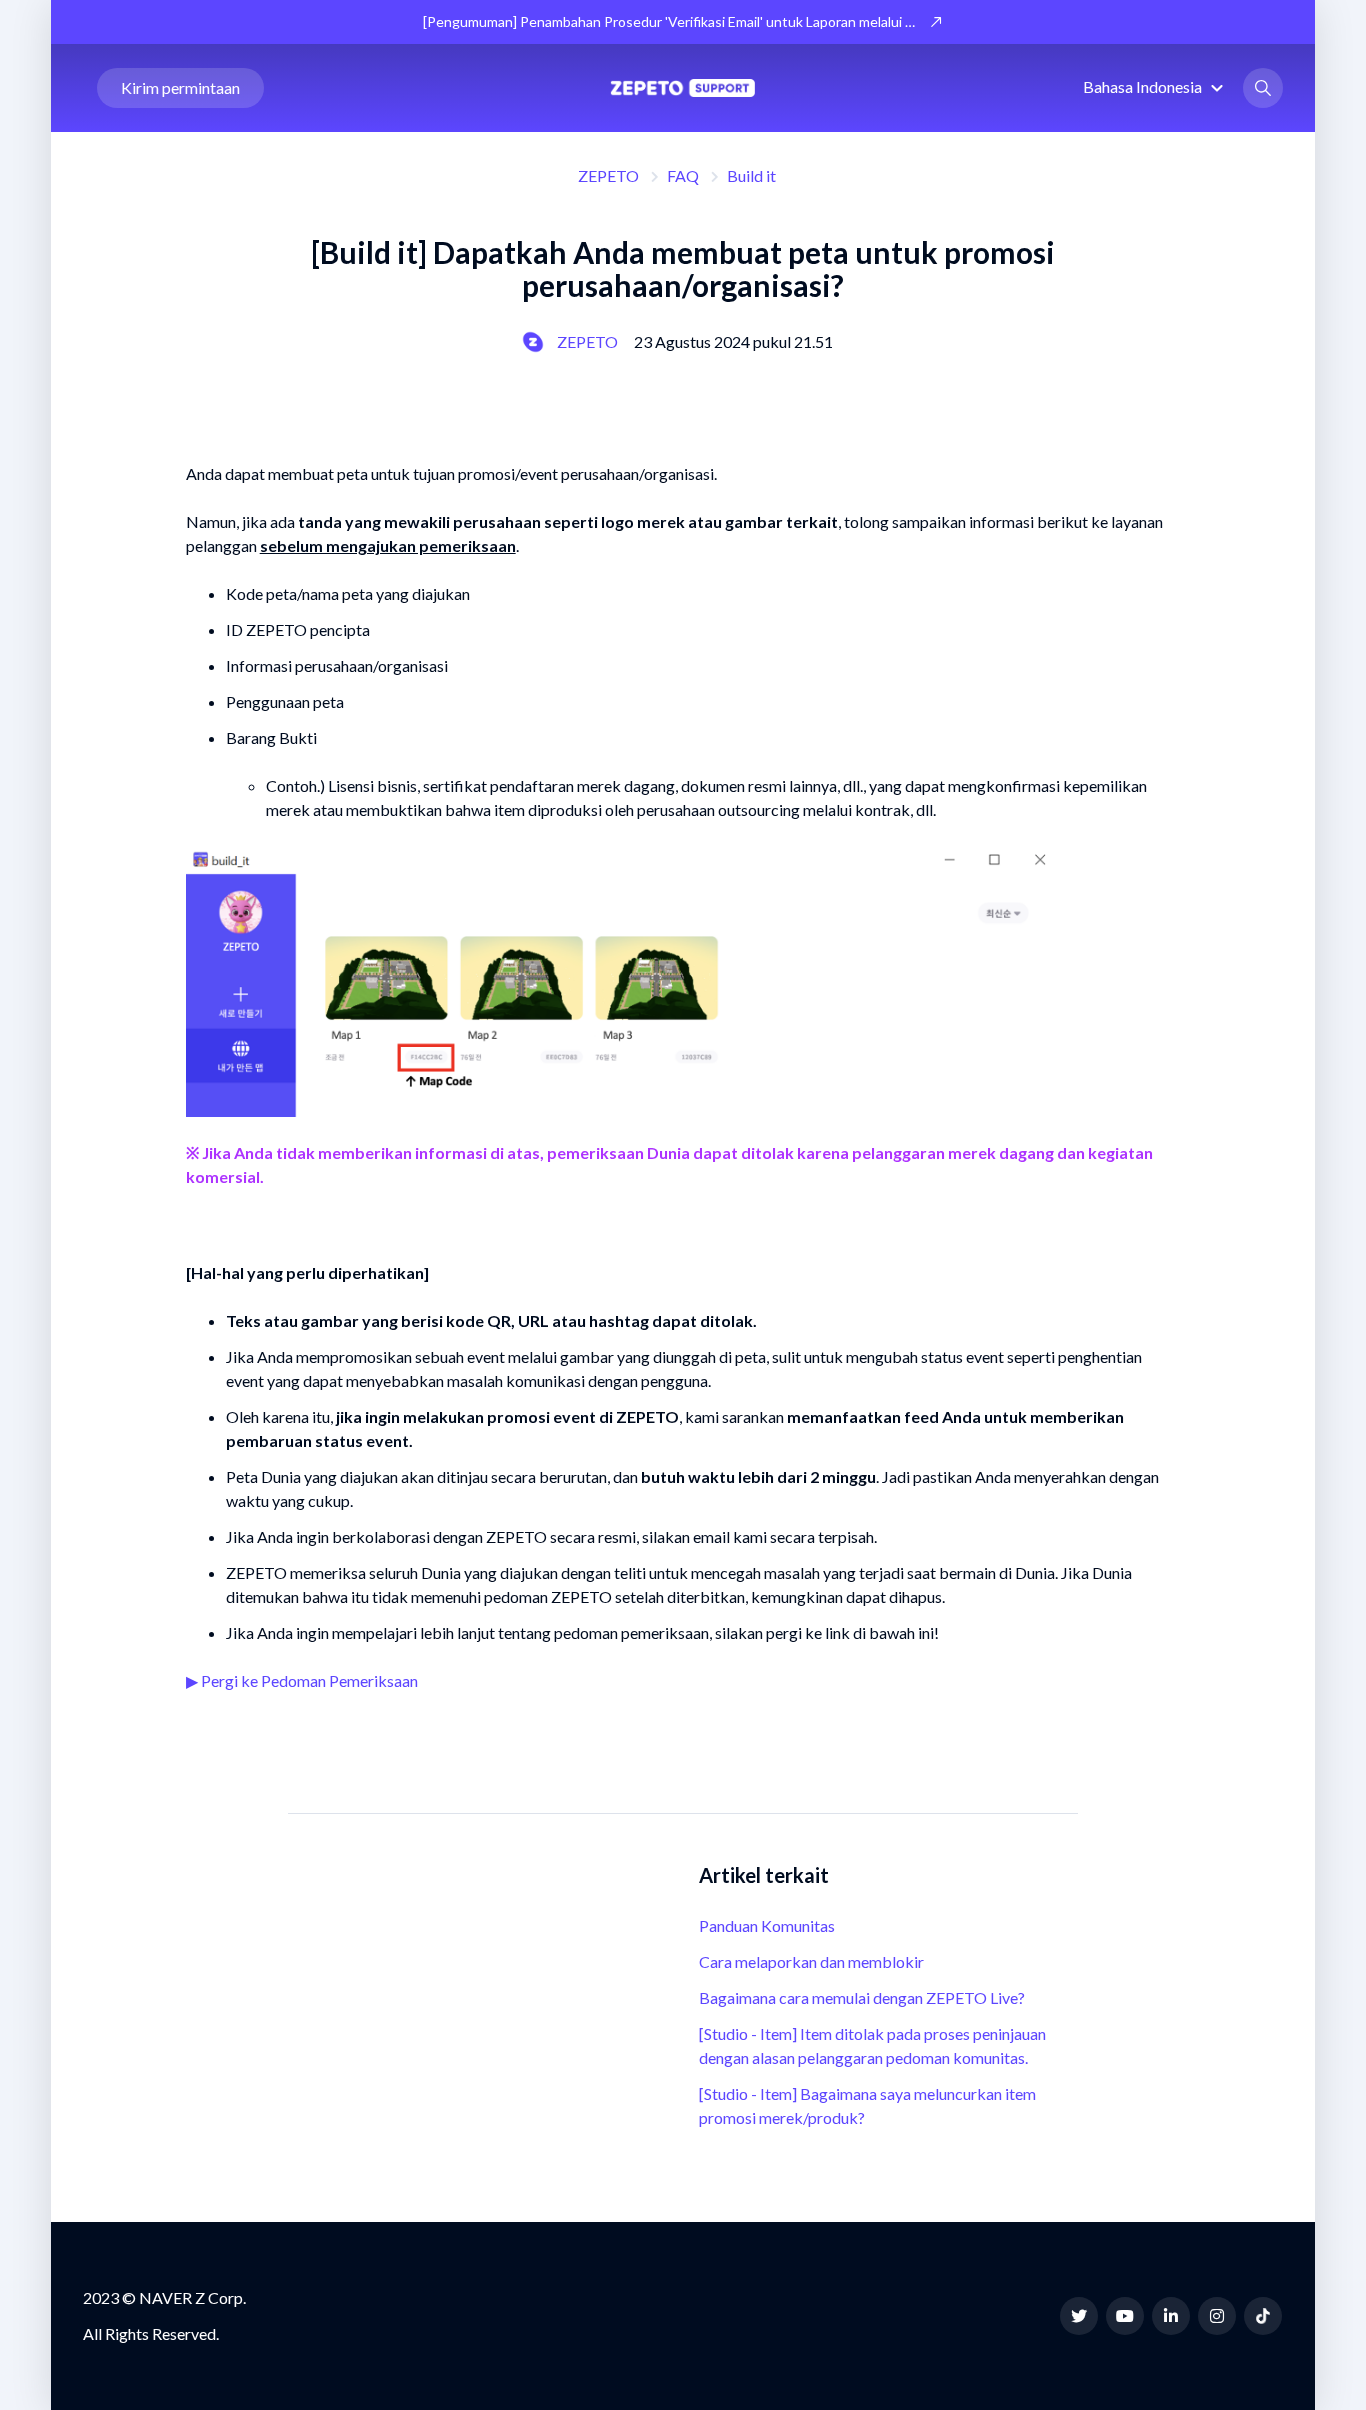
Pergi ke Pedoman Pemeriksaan (309, 1680)
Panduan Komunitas (767, 1925)
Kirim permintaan (180, 87)
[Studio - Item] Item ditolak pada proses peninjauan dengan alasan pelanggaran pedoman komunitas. (872, 2045)
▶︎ (193, 1680)
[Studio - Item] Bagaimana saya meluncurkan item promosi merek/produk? (867, 2105)
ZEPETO (608, 175)
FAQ (683, 175)
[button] (1156, 86)
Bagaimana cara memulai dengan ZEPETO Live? (862, 1997)
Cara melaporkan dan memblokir (811, 1961)
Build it (751, 175)
